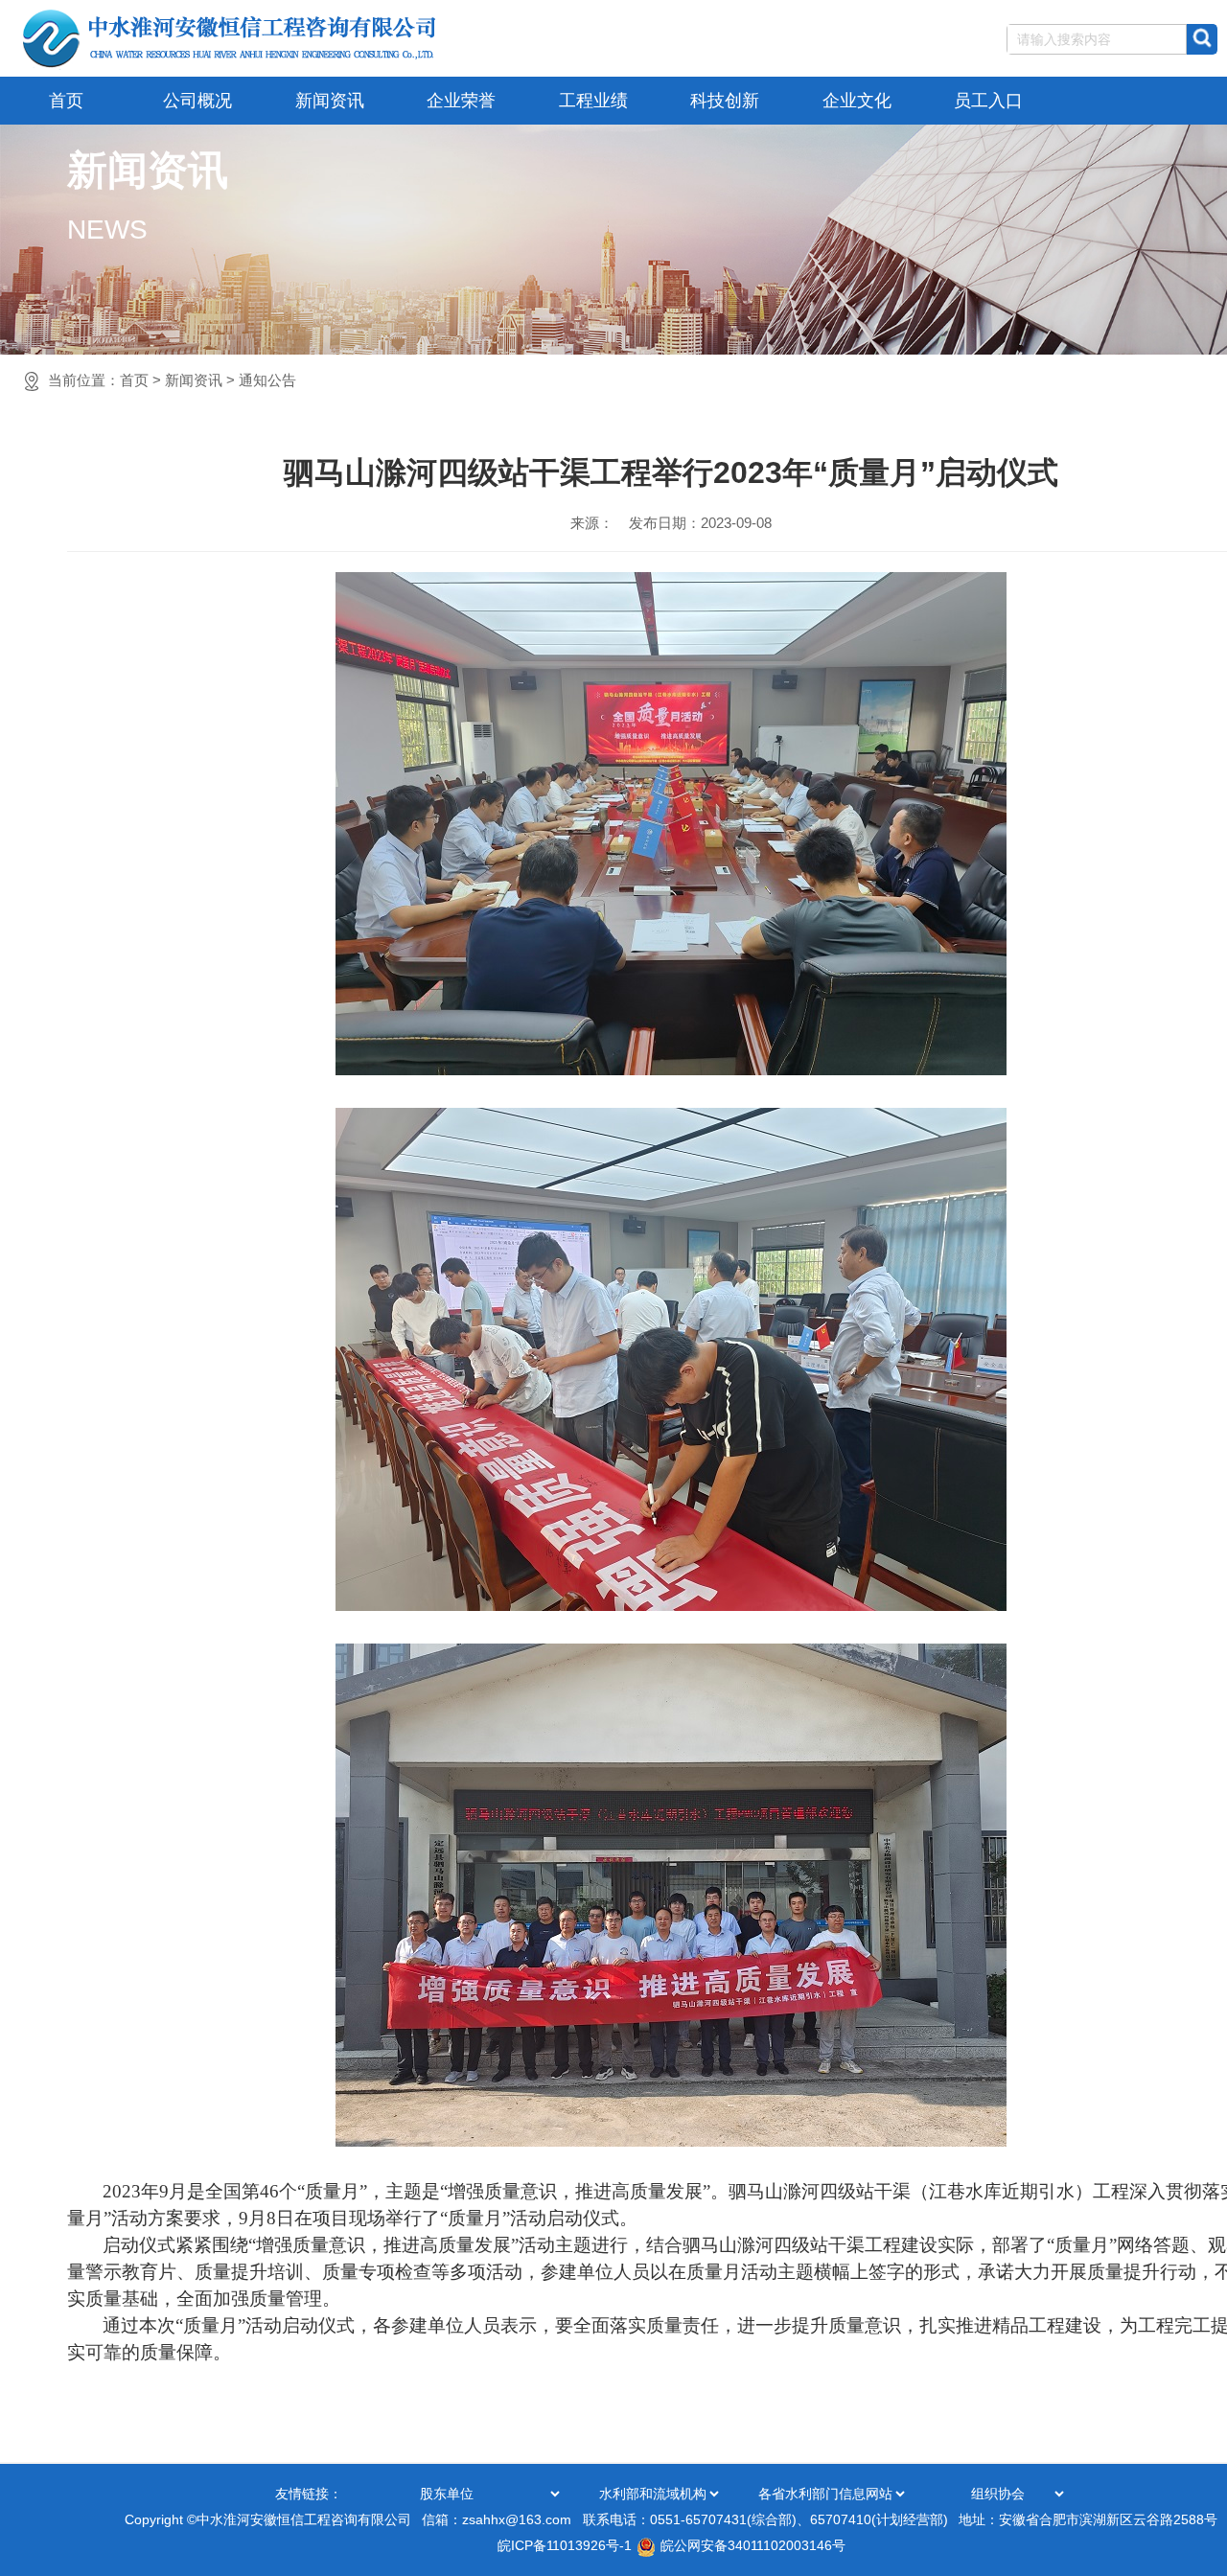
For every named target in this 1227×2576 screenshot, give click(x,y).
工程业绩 (593, 101)
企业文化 (857, 101)
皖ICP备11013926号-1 (565, 2545)
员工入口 (988, 101)
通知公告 (267, 380)
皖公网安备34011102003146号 (753, 2545)
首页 (66, 101)
